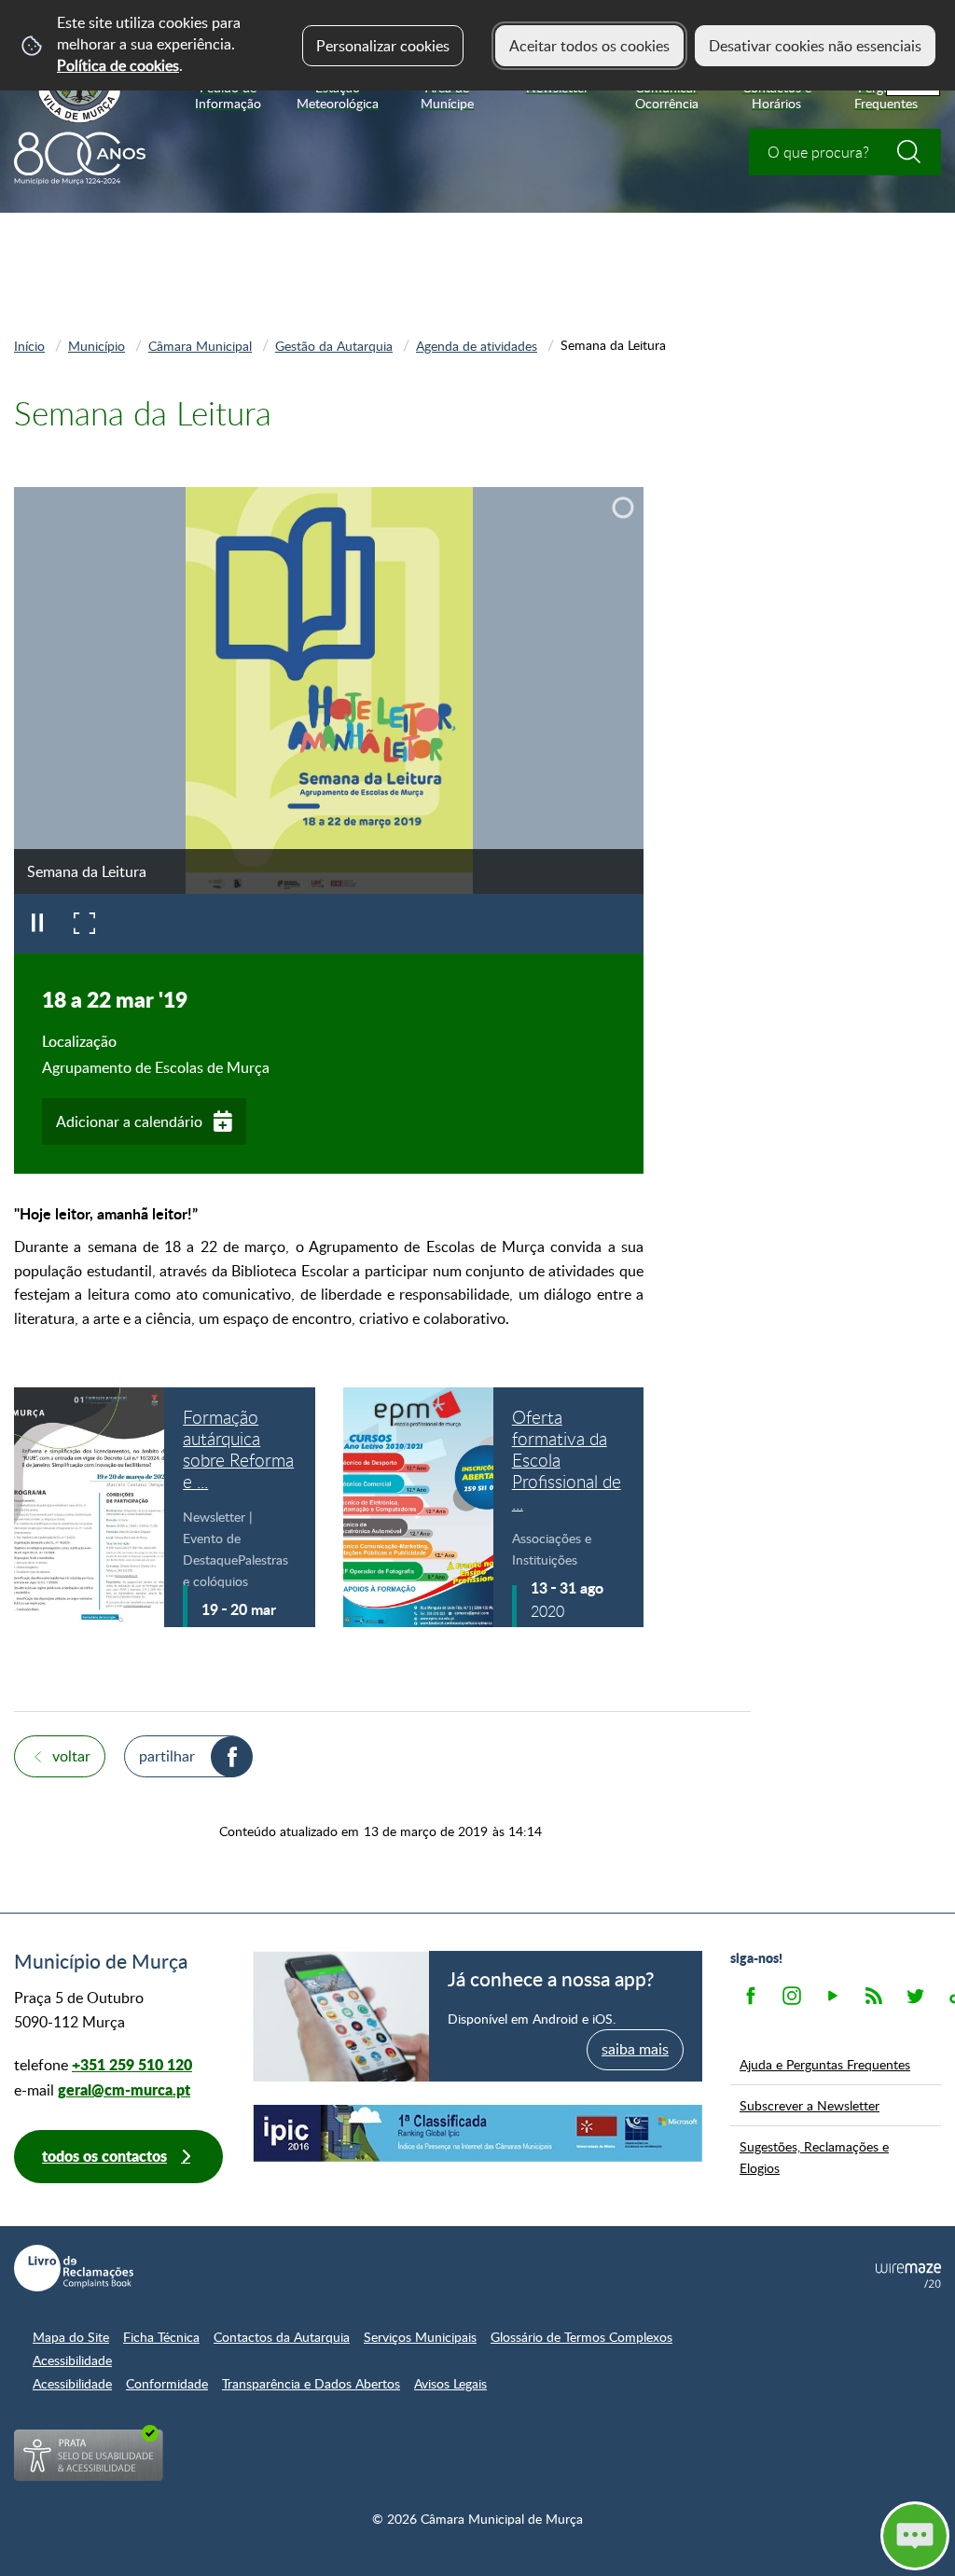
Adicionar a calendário (129, 1121)
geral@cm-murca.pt (124, 2089)
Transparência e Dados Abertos (311, 2383)
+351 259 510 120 (132, 2064)
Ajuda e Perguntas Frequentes (825, 2064)
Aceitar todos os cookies (589, 46)
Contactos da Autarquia (282, 2337)
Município (97, 345)
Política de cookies (118, 65)
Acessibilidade (72, 2360)
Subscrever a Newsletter (810, 2105)
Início (29, 345)
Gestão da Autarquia (334, 345)
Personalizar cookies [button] (383, 46)
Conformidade (167, 2383)
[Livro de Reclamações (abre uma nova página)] (74, 2268)
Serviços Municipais (420, 2337)
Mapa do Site (71, 2337)
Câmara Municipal (200, 345)
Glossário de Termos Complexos (581, 2337)
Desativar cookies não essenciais (815, 46)
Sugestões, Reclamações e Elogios (814, 2157)
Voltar (71, 1756)
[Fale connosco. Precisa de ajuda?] (742, 2535)
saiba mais (635, 2049)
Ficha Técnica (161, 2337)
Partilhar (167, 1756)
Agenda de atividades (477, 345)
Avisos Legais (450, 2383)
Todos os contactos (104, 2156)
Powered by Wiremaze (908, 2276)
